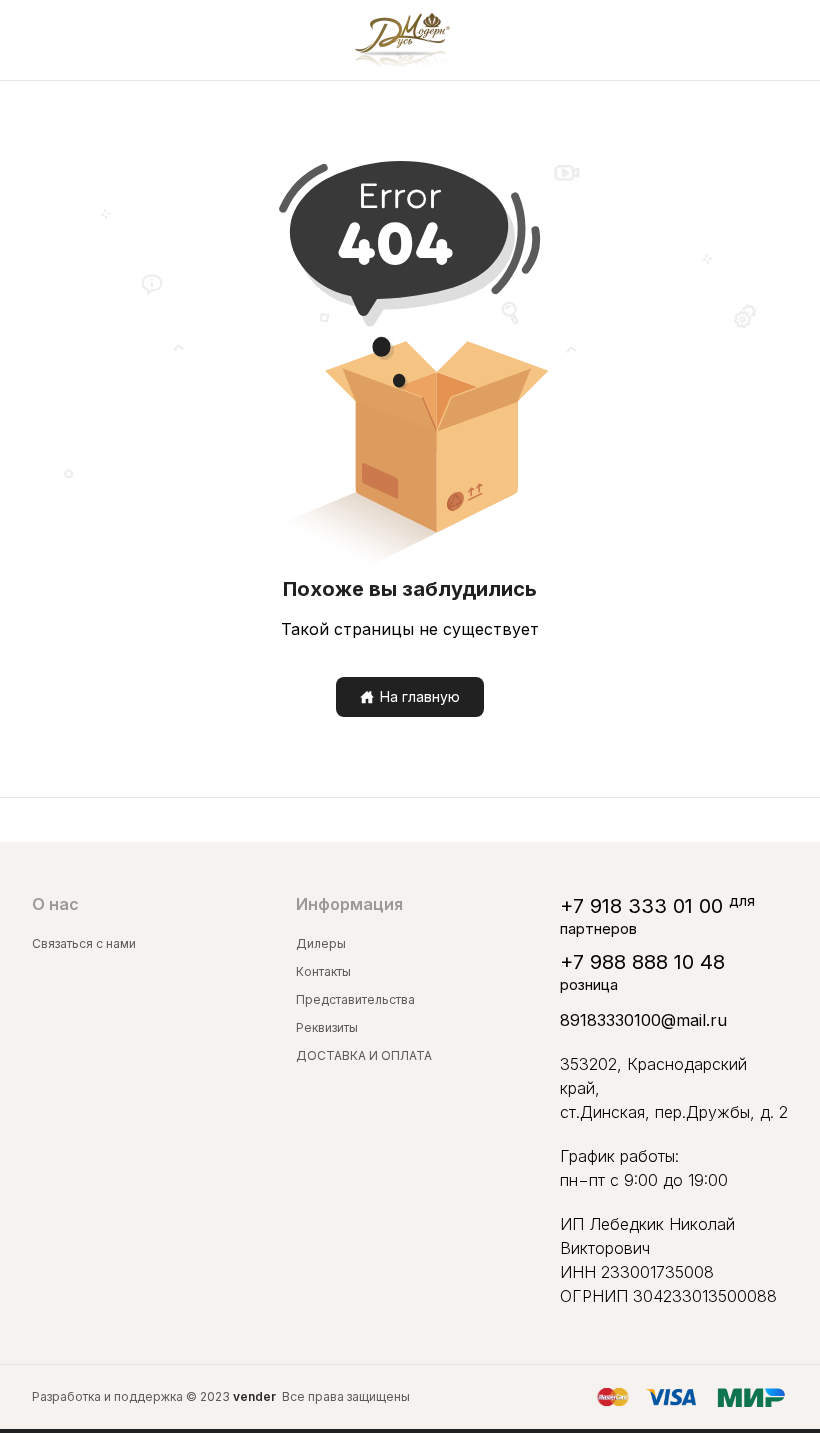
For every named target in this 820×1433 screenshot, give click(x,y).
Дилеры (321, 943)
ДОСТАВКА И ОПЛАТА (364, 1055)
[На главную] (402, 40)
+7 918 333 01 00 (641, 906)
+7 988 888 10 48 (642, 962)
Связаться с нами (84, 943)
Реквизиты (327, 1027)
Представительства (355, 999)
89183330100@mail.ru (643, 1020)
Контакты (323, 971)
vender (254, 1396)
